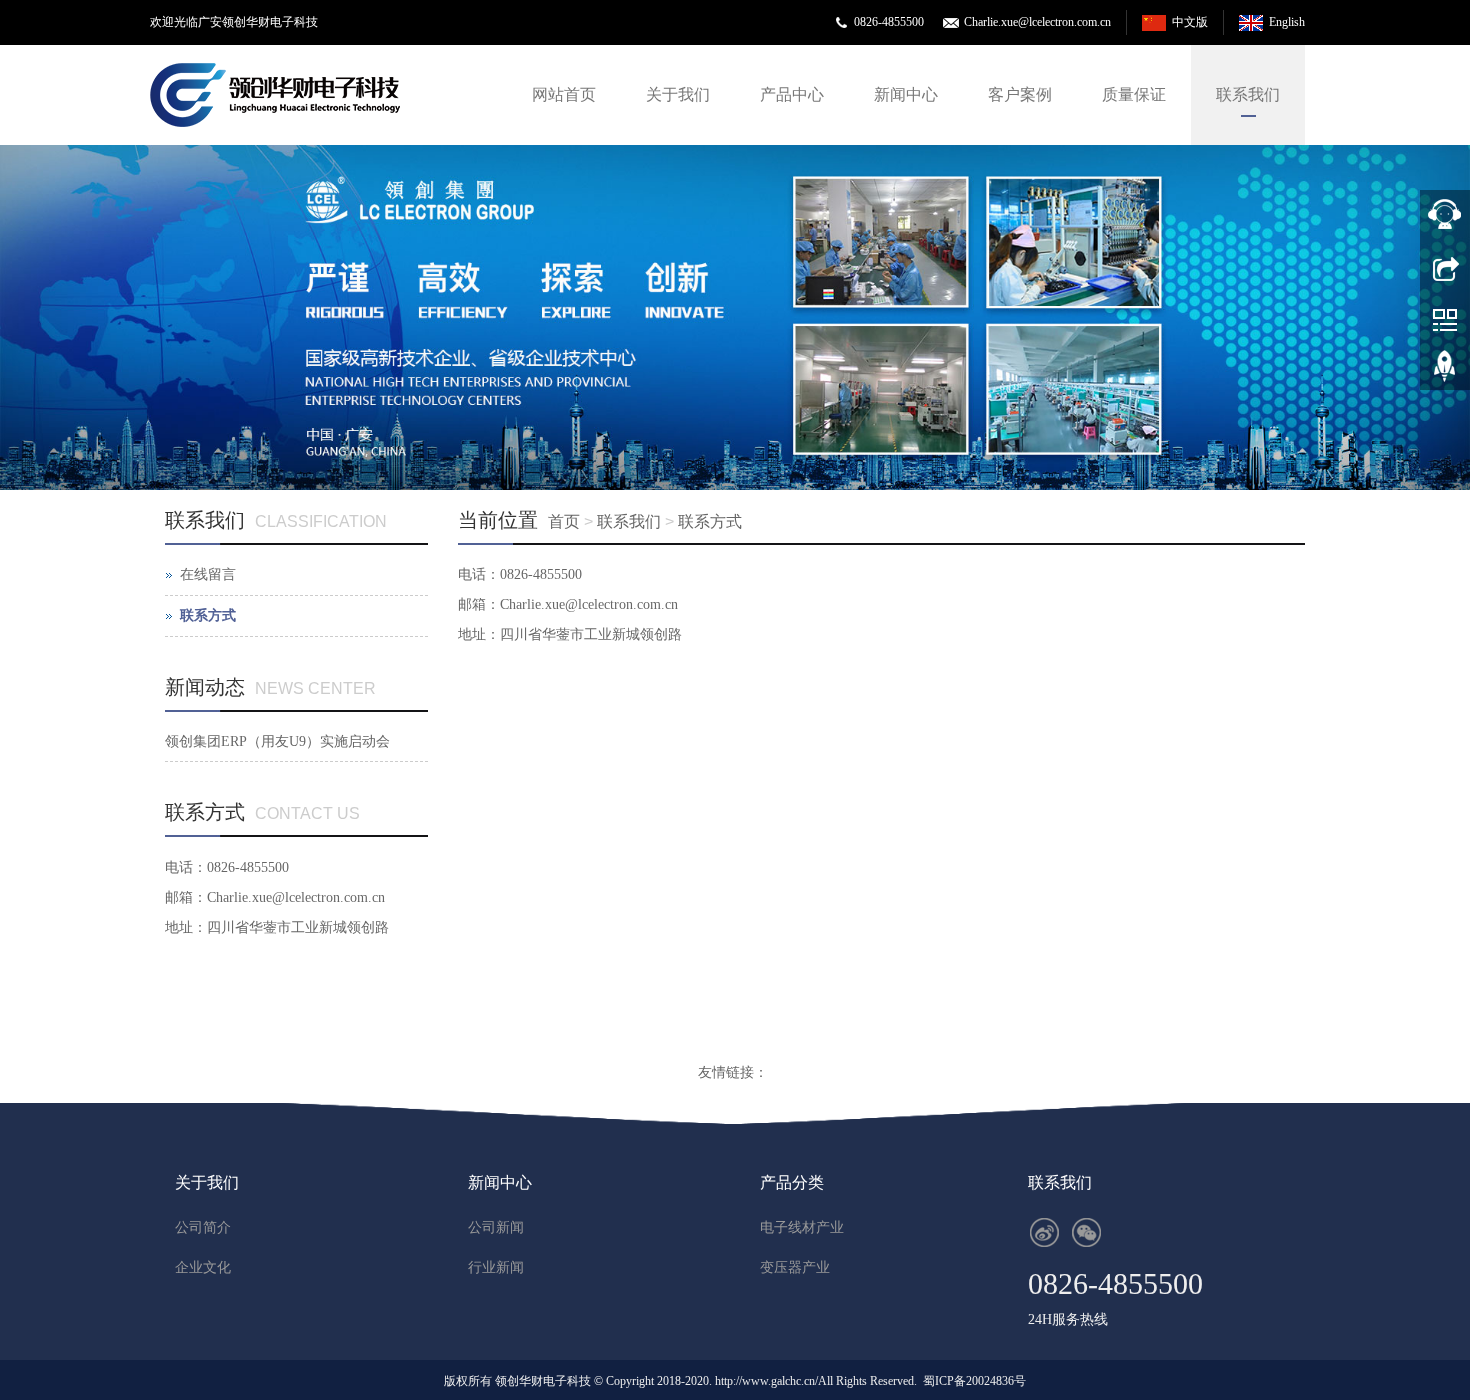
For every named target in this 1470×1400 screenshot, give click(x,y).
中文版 (1190, 22)
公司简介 (203, 1227)
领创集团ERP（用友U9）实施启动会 (277, 741)
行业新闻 (496, 1267)
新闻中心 (906, 94)
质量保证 (1134, 94)
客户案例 (1020, 94)
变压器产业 (795, 1267)
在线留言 (208, 574)
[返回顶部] (1445, 373)
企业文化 (203, 1267)
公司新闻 (496, 1227)
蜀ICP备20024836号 (974, 1381)
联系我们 (1248, 94)
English (1287, 22)
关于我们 (678, 94)
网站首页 (564, 94)
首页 (564, 521)
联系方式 (710, 521)
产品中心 (792, 94)
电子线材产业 (802, 1227)
